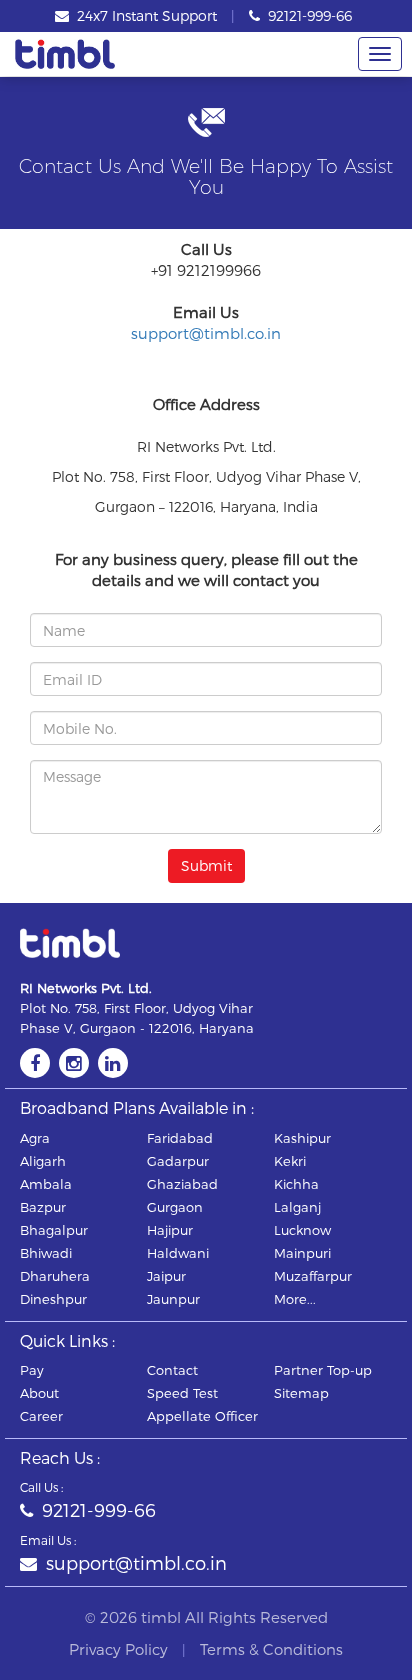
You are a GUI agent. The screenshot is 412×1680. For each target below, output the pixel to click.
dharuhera (55, 1276)
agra (35, 1138)
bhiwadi (46, 1253)
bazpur (43, 1207)
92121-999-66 (308, 15)
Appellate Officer (202, 1416)
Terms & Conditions (271, 1649)
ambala (46, 1184)
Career (41, 1416)
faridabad (180, 1138)
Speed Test (182, 1393)
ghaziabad (182, 1184)
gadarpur (178, 1161)
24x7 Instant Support (145, 15)
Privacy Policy (118, 1649)
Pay (32, 1370)
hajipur (170, 1230)
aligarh (43, 1161)
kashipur (302, 1138)
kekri (290, 1161)
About (39, 1393)
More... (295, 1299)
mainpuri (302, 1253)
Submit (206, 865)
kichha (296, 1184)
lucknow (302, 1230)
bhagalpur (54, 1230)
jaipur (166, 1276)
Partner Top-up (323, 1370)
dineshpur (53, 1299)
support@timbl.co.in (206, 333)
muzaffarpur (313, 1276)
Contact (172, 1370)
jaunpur (173, 1299)
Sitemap (301, 1393)
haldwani (178, 1253)
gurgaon (175, 1207)
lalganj (297, 1207)
